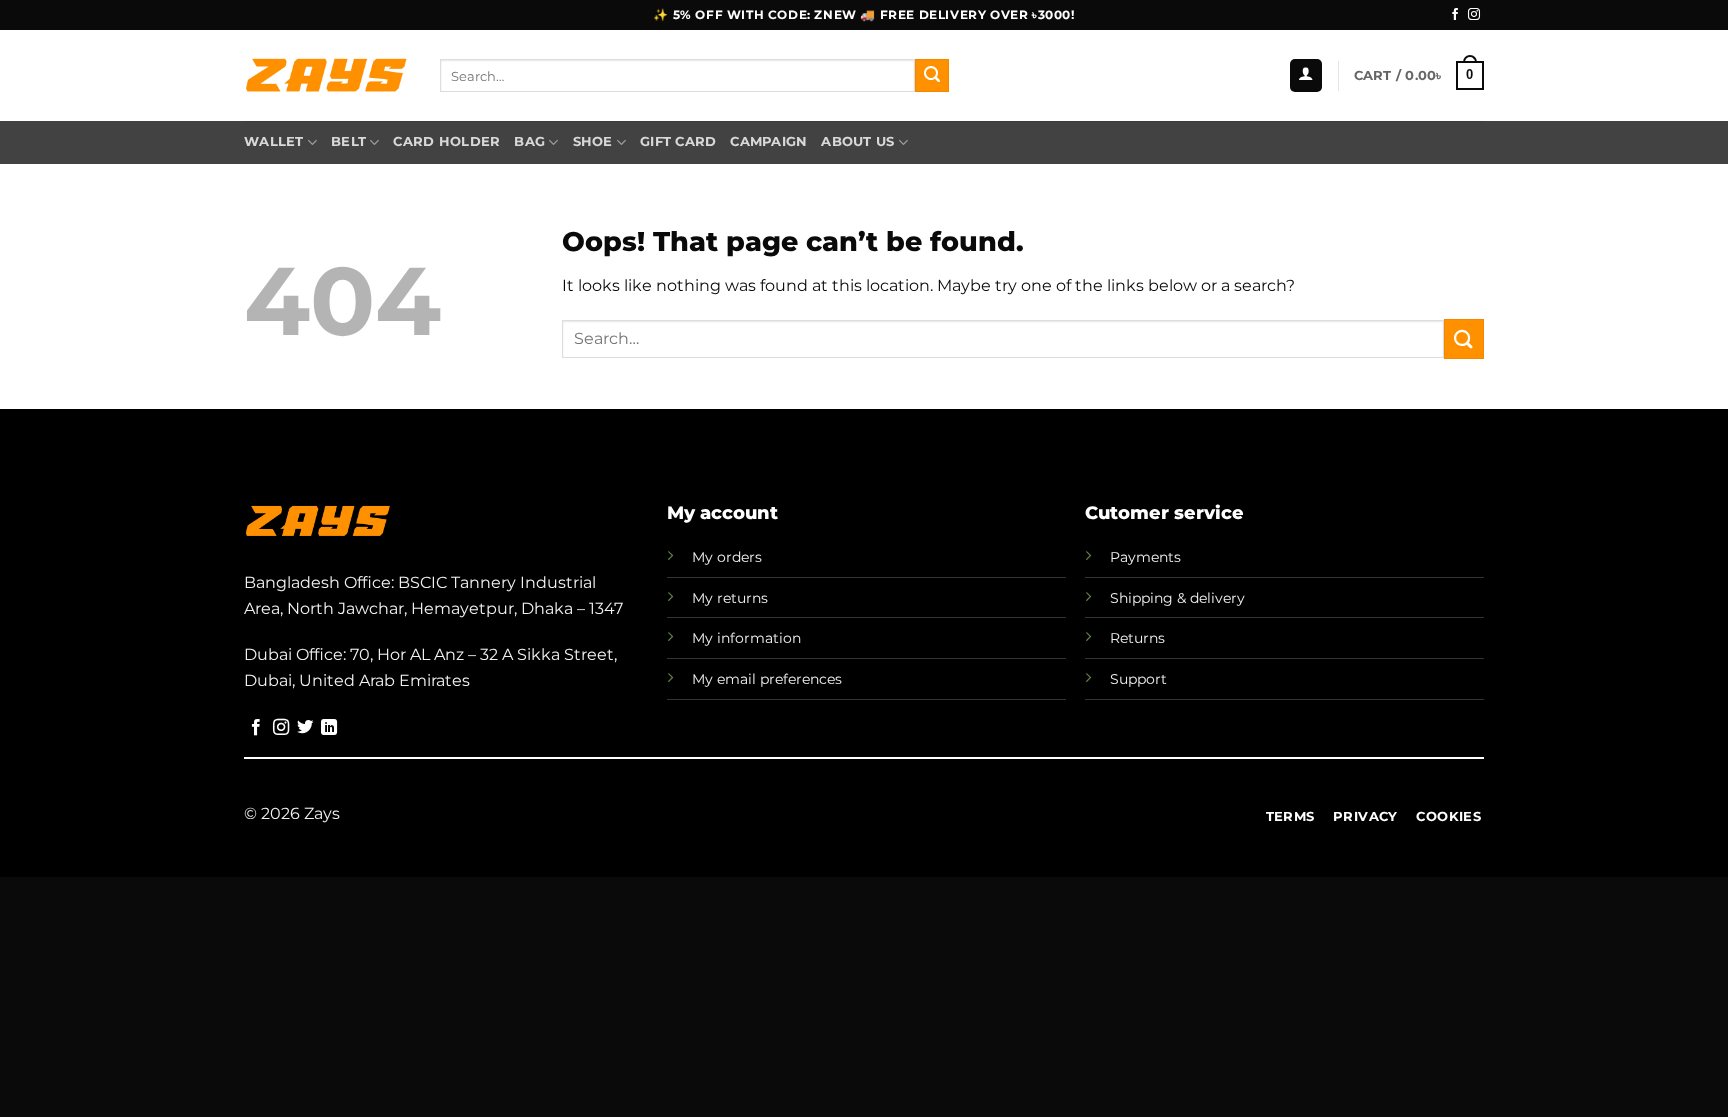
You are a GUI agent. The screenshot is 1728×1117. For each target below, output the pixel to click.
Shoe (593, 141)
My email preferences (767, 679)
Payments (1145, 557)
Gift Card (678, 141)
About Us (857, 141)
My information (746, 638)
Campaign (768, 141)
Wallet (274, 141)
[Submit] (932, 76)
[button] (1306, 75)
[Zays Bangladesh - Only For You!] (327, 76)
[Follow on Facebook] (1455, 15)
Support (1138, 679)
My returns (730, 598)
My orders (727, 557)
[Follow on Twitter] (305, 728)
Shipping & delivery (1177, 598)
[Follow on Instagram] (1474, 15)
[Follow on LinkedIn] (329, 728)
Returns (1137, 638)
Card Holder (446, 141)
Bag (529, 141)
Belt (348, 141)
